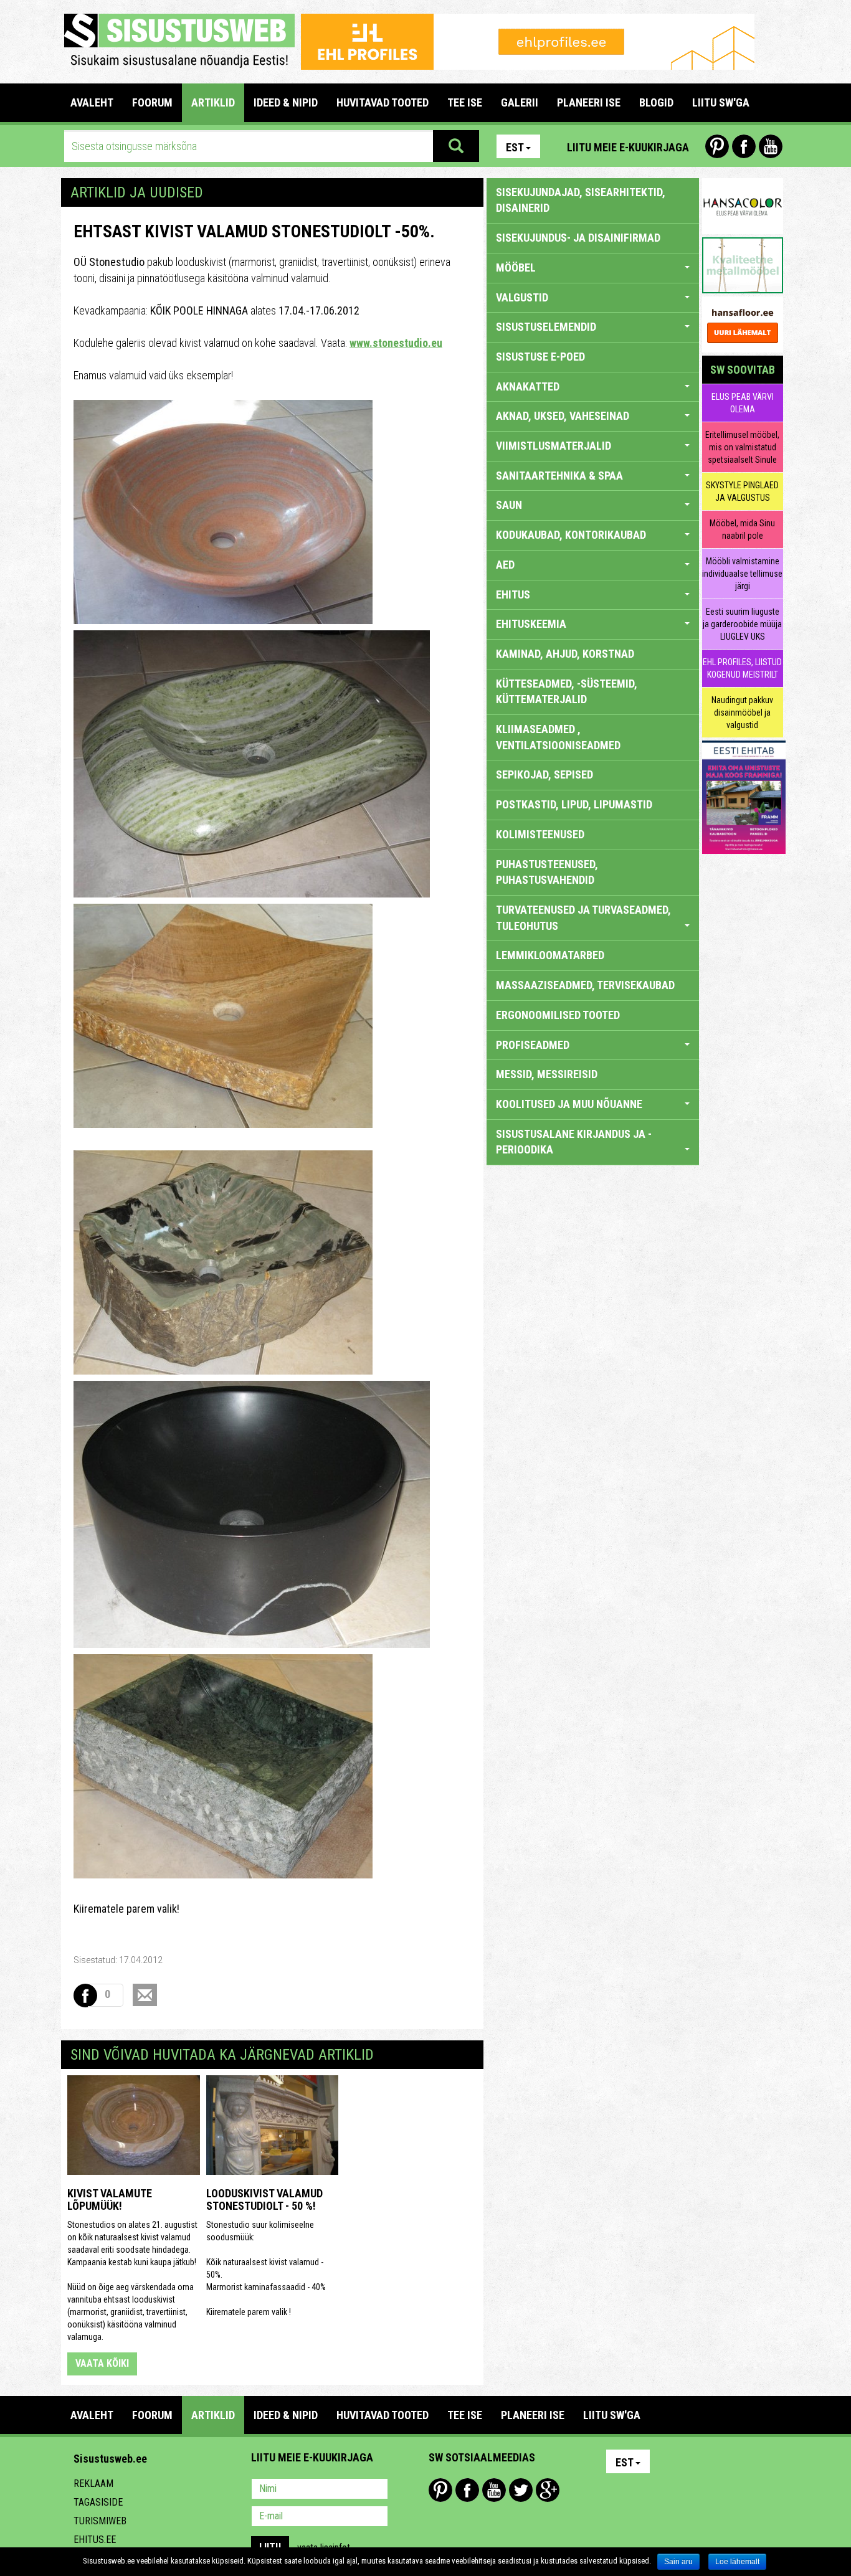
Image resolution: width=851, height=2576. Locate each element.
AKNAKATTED (528, 386)
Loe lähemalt (737, 2562)
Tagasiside (98, 2502)
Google (548, 2490)
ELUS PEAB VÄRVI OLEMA (743, 403)
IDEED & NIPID (286, 102)
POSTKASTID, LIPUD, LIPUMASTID (574, 804)
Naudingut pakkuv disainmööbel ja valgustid (742, 713)
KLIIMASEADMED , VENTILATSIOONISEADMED (558, 737)
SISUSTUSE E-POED (540, 357)
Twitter (521, 2490)
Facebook (744, 146)
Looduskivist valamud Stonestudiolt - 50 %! (264, 2200)
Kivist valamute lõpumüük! (110, 2200)
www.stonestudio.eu (396, 343)
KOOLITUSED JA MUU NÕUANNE (569, 1104)
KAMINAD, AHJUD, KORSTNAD (565, 654)
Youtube (771, 146)
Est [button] (515, 147)
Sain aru (678, 2562)
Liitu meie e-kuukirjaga (628, 147)
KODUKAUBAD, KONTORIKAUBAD (571, 535)
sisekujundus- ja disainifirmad (578, 238)
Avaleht (92, 102)
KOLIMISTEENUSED (540, 834)
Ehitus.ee (95, 2540)
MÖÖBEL (516, 268)
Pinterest (717, 146)
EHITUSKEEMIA (531, 624)
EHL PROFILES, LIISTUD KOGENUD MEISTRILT (742, 668)
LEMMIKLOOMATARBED (550, 955)
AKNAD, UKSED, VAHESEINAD (563, 416)
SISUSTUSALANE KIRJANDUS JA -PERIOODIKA (574, 1142)
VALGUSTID (522, 297)
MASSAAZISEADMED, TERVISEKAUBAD (585, 985)
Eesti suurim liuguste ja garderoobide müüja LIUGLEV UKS (742, 624)
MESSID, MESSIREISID (547, 1074)
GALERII (520, 102)
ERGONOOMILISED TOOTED (558, 1015)
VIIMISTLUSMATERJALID (554, 446)
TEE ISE (465, 102)
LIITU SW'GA (721, 102)
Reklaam (93, 2484)
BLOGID (656, 102)
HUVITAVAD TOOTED (383, 102)
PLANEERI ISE (589, 102)
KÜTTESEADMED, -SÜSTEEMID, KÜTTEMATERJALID (567, 692)
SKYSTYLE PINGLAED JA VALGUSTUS (742, 491)
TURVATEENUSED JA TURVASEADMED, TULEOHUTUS (583, 918)
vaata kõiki (102, 2363)
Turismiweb (100, 2521)
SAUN (509, 505)
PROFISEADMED (533, 1045)
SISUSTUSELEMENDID (546, 327)
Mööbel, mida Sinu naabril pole (742, 529)
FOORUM (152, 102)
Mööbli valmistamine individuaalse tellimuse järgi (742, 574)
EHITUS (513, 594)
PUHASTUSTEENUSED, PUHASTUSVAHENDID (547, 872)
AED (505, 565)
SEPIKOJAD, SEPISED (544, 774)
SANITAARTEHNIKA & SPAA (559, 476)
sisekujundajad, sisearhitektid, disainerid (581, 200)
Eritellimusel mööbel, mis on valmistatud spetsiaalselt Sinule (742, 447)
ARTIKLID (213, 102)
